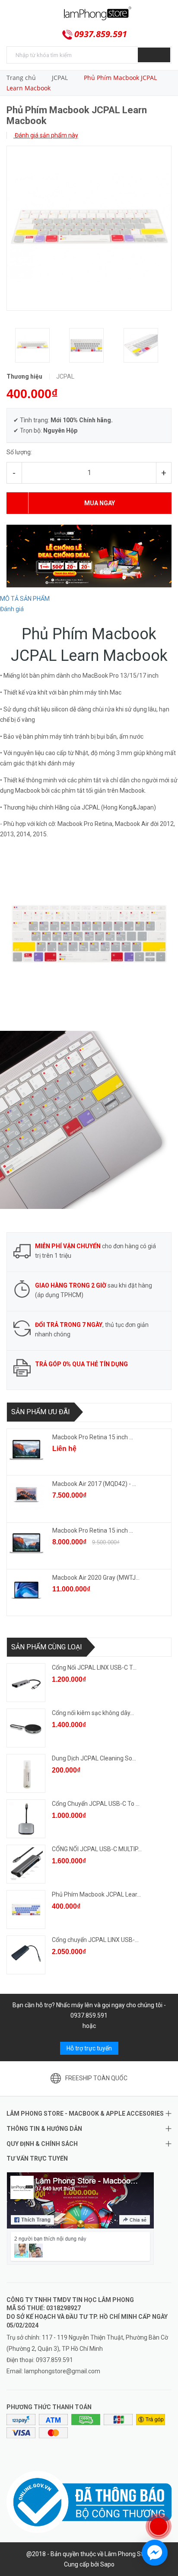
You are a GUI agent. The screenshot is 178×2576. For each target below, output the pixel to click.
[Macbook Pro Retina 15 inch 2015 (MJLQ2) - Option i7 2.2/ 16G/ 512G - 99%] (26, 1543)
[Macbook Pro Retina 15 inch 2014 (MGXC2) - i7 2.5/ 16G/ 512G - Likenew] (26, 1450)
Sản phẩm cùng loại (47, 1647)
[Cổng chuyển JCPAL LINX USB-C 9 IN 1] (26, 1955)
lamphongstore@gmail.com (62, 2371)
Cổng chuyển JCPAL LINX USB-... (95, 1940)
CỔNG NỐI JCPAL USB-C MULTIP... (97, 1849)
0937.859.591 (101, 34)
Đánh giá (12, 609)
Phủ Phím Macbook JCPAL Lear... (96, 1894)
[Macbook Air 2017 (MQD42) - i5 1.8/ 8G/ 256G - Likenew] (26, 1496)
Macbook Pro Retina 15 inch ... (93, 1437)
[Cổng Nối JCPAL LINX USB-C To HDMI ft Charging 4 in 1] (26, 1683)
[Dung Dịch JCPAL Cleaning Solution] (26, 1773)
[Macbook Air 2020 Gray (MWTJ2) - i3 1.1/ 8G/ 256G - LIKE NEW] (26, 1590)
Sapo (107, 2564)
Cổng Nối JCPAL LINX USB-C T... (94, 1667)
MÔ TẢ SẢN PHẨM (25, 599)
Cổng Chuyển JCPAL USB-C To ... (96, 1804)
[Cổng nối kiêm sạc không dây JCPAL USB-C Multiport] (26, 1728)
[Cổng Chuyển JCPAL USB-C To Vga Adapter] (26, 1819)
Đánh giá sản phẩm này (46, 135)
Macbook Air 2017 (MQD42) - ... (94, 1484)
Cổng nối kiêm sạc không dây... (93, 1713)
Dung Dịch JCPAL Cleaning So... (94, 1758)
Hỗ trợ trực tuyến (89, 2048)
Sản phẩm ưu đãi (41, 1412)
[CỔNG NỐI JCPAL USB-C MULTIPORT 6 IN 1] (26, 1864)
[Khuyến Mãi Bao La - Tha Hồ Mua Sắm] (89, 555)
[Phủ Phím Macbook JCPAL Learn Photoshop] (26, 1910)
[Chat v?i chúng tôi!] (155, 2553)
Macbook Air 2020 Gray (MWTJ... (96, 1578)
